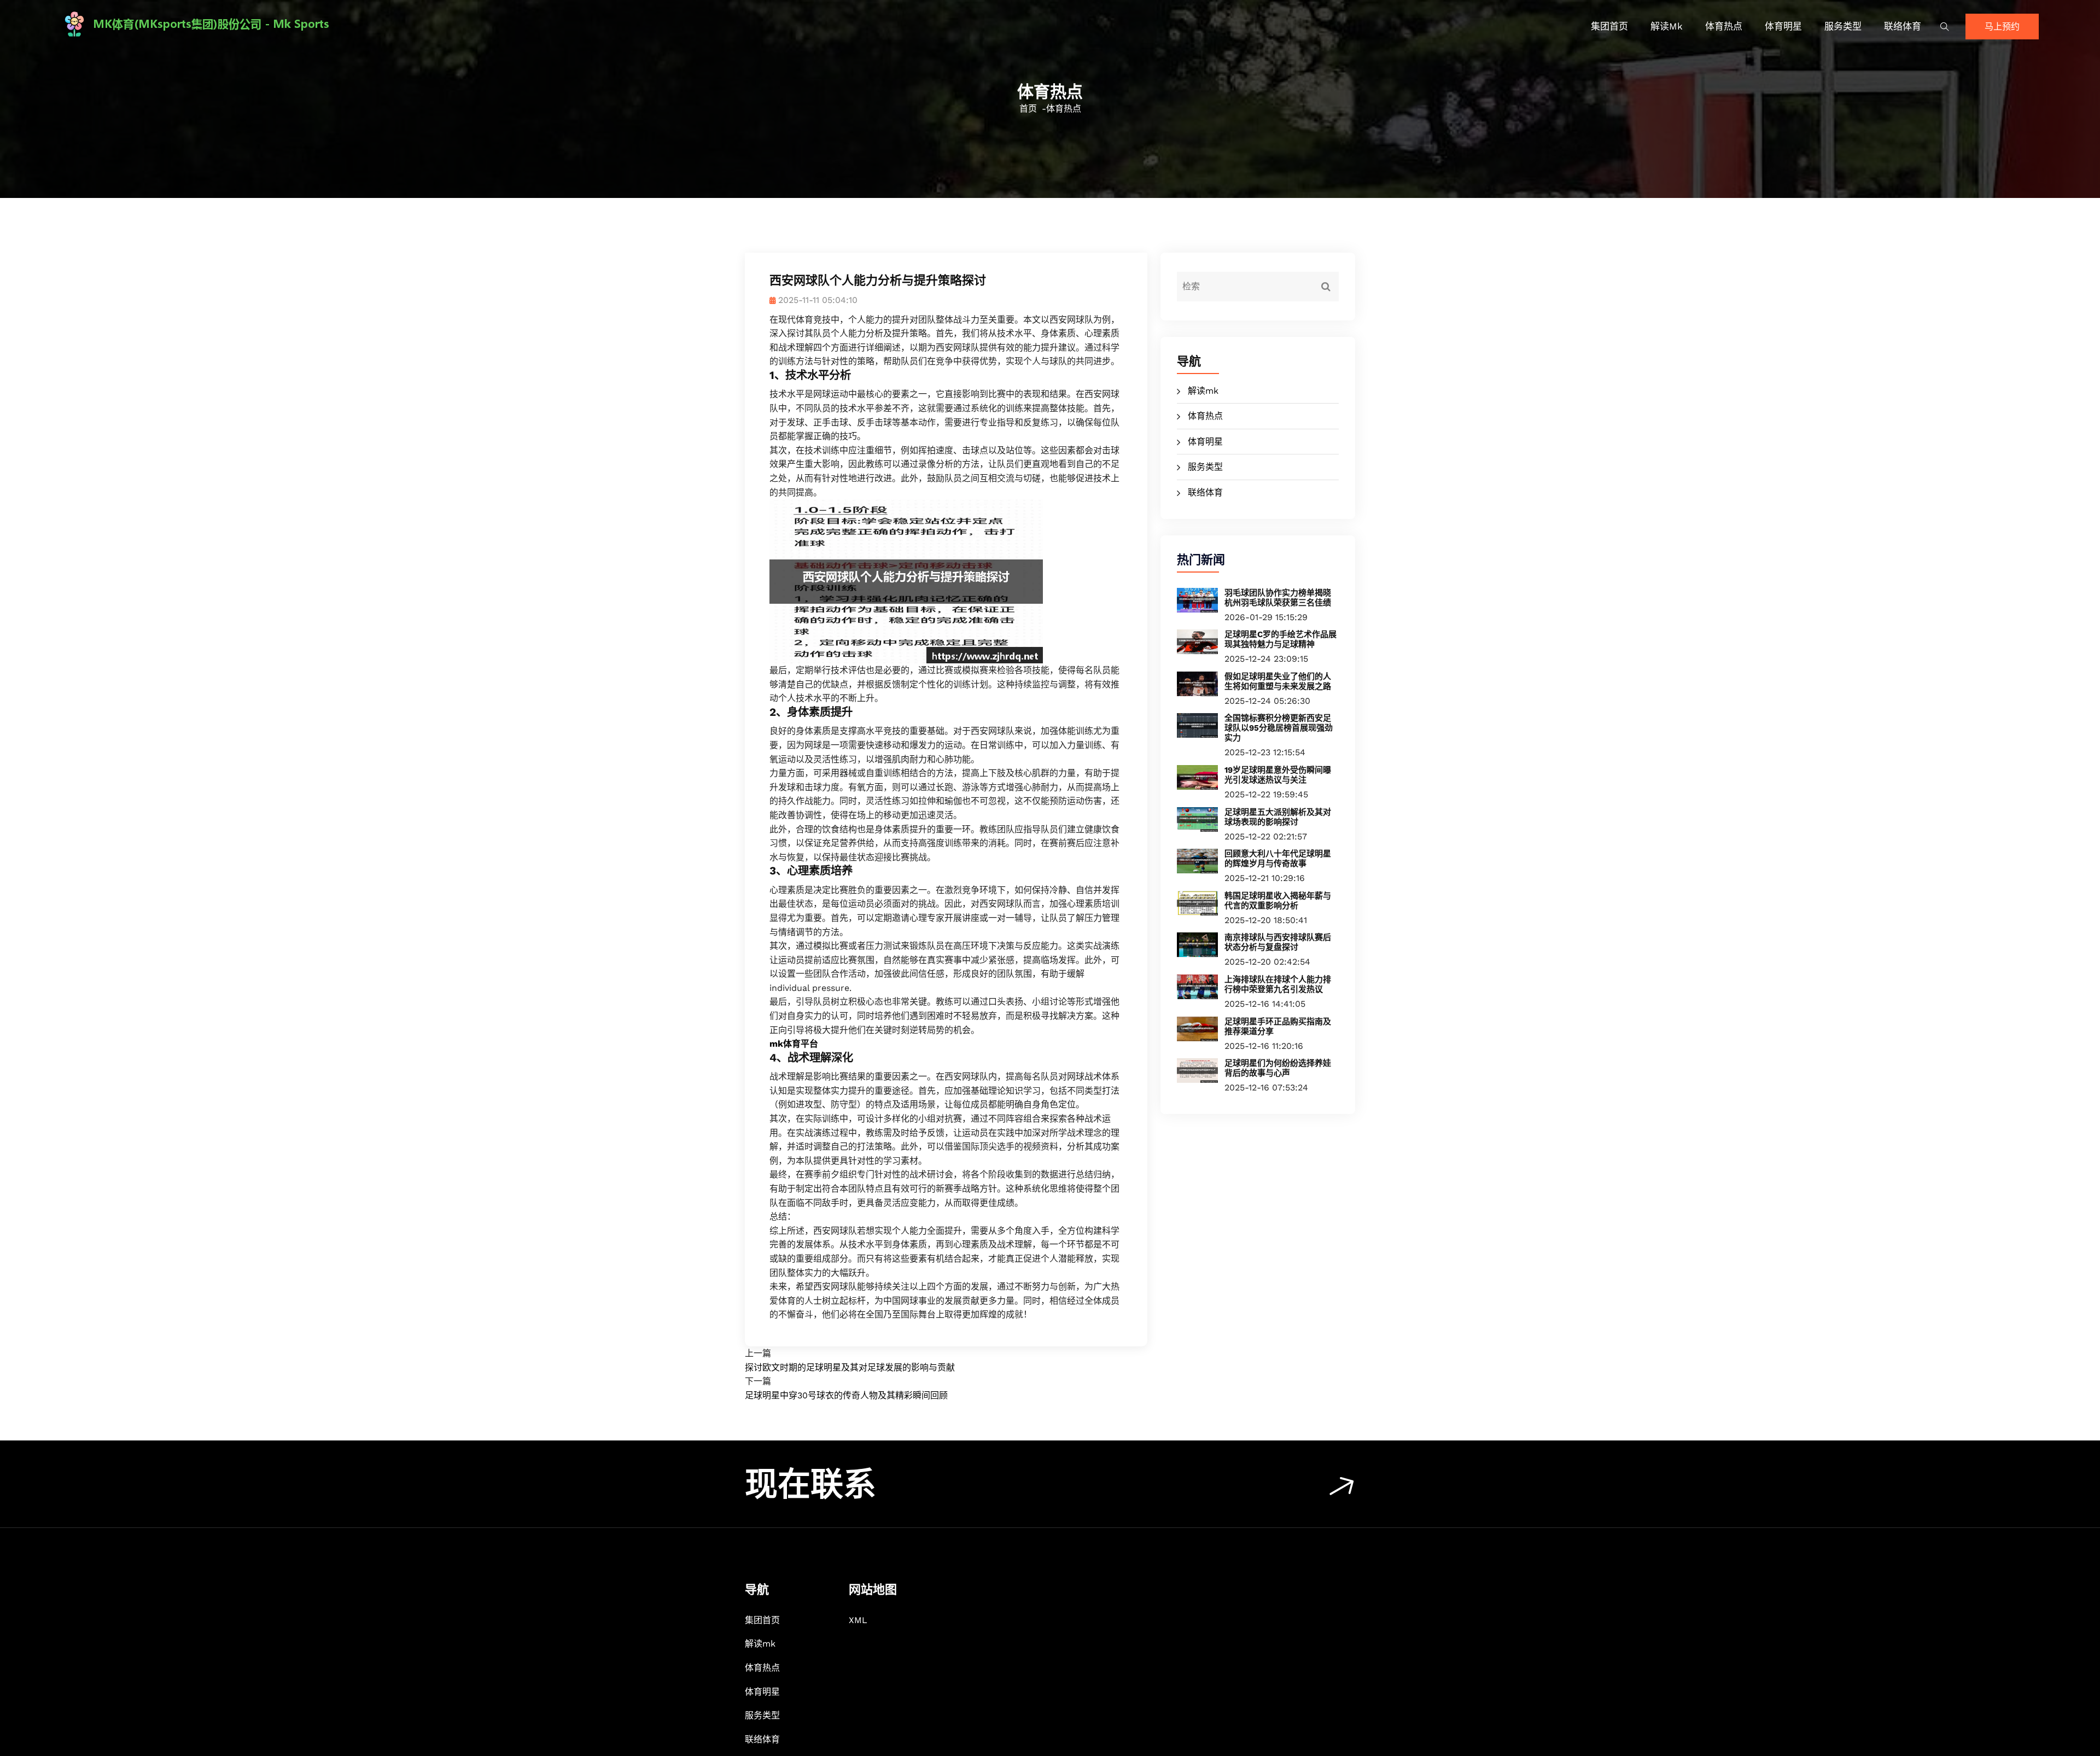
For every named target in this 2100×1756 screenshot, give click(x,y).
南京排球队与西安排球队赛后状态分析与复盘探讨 (1278, 942)
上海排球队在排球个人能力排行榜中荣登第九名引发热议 (1278, 984)
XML (858, 1620)
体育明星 (1783, 26)
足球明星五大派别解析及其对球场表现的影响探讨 (1278, 817)
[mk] (304, 24)
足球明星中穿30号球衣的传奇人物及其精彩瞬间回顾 (846, 1395)
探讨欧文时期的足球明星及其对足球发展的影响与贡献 (850, 1367)
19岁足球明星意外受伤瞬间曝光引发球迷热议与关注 (1278, 775)
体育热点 (1724, 26)
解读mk (1667, 26)
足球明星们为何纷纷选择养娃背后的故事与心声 (1278, 1068)
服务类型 (1843, 26)
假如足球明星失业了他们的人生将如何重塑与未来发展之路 (1278, 681)
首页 (1028, 109)
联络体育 (1903, 26)
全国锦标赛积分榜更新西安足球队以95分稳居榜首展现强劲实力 (1279, 728)
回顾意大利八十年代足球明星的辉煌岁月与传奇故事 (1278, 859)
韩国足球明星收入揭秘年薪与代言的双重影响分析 (1278, 901)
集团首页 (1609, 26)
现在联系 (810, 1484)
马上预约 (2002, 27)
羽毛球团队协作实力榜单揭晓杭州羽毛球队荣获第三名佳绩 (1278, 598)
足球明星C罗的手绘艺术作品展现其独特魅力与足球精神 (1281, 639)
